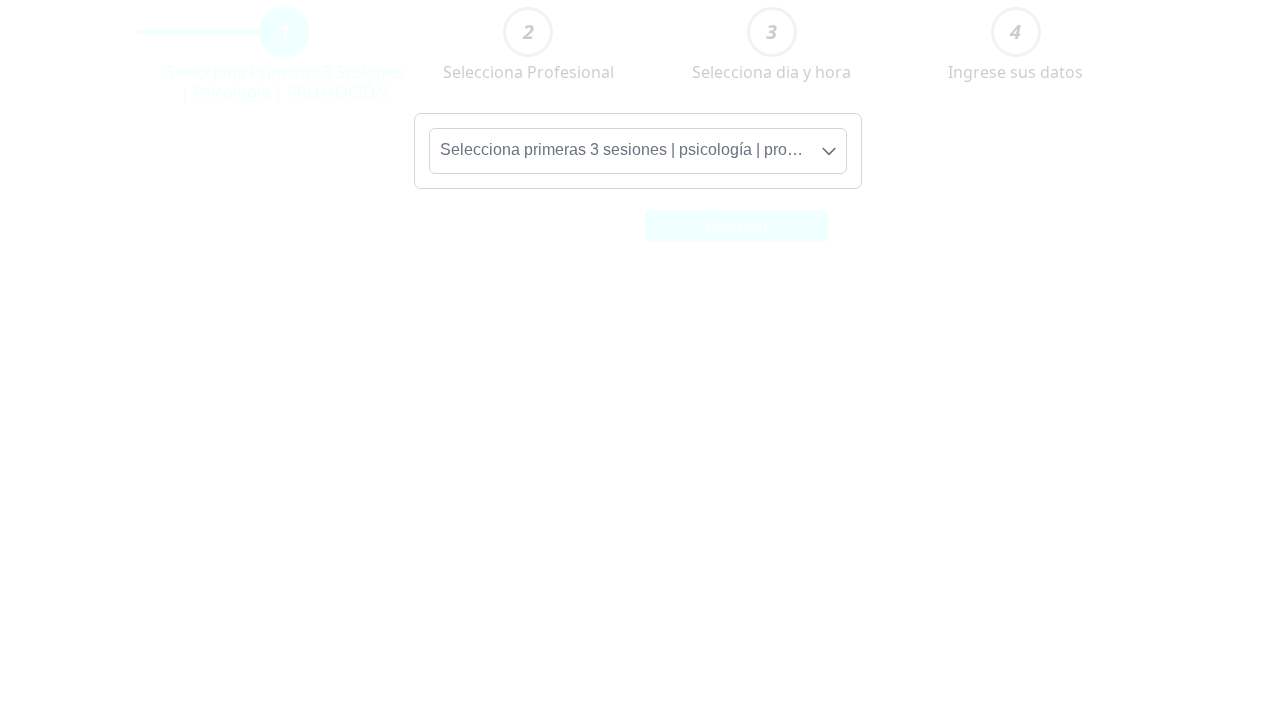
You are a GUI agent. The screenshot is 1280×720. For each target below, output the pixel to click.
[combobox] (638, 151)
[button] (736, 224)
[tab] (284, 32)
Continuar (736, 225)
